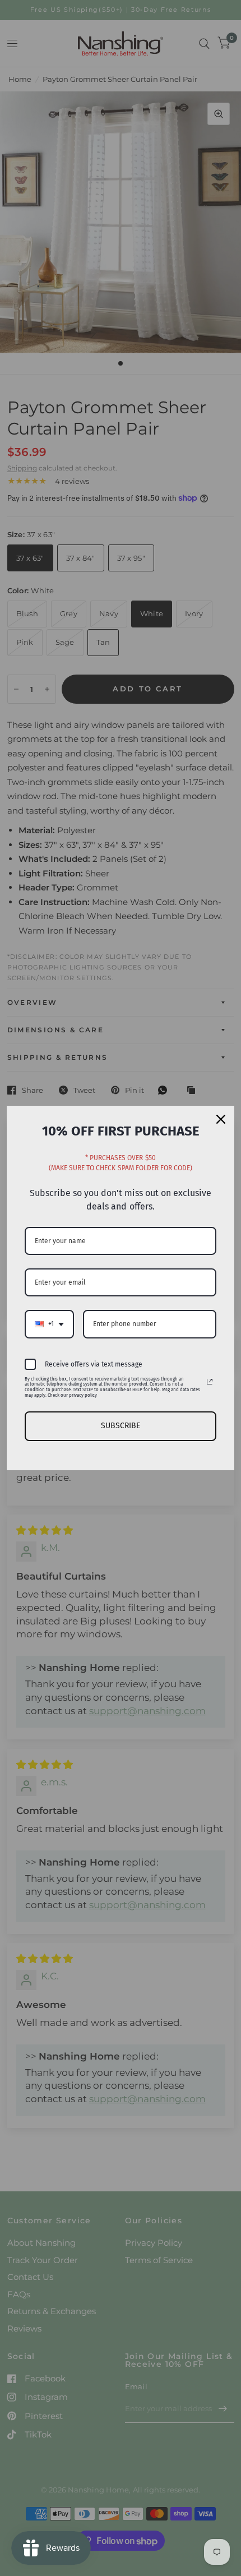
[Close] (221, 1119)
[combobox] (49, 1324)
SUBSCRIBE (121, 1426)
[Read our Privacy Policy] (210, 1382)
